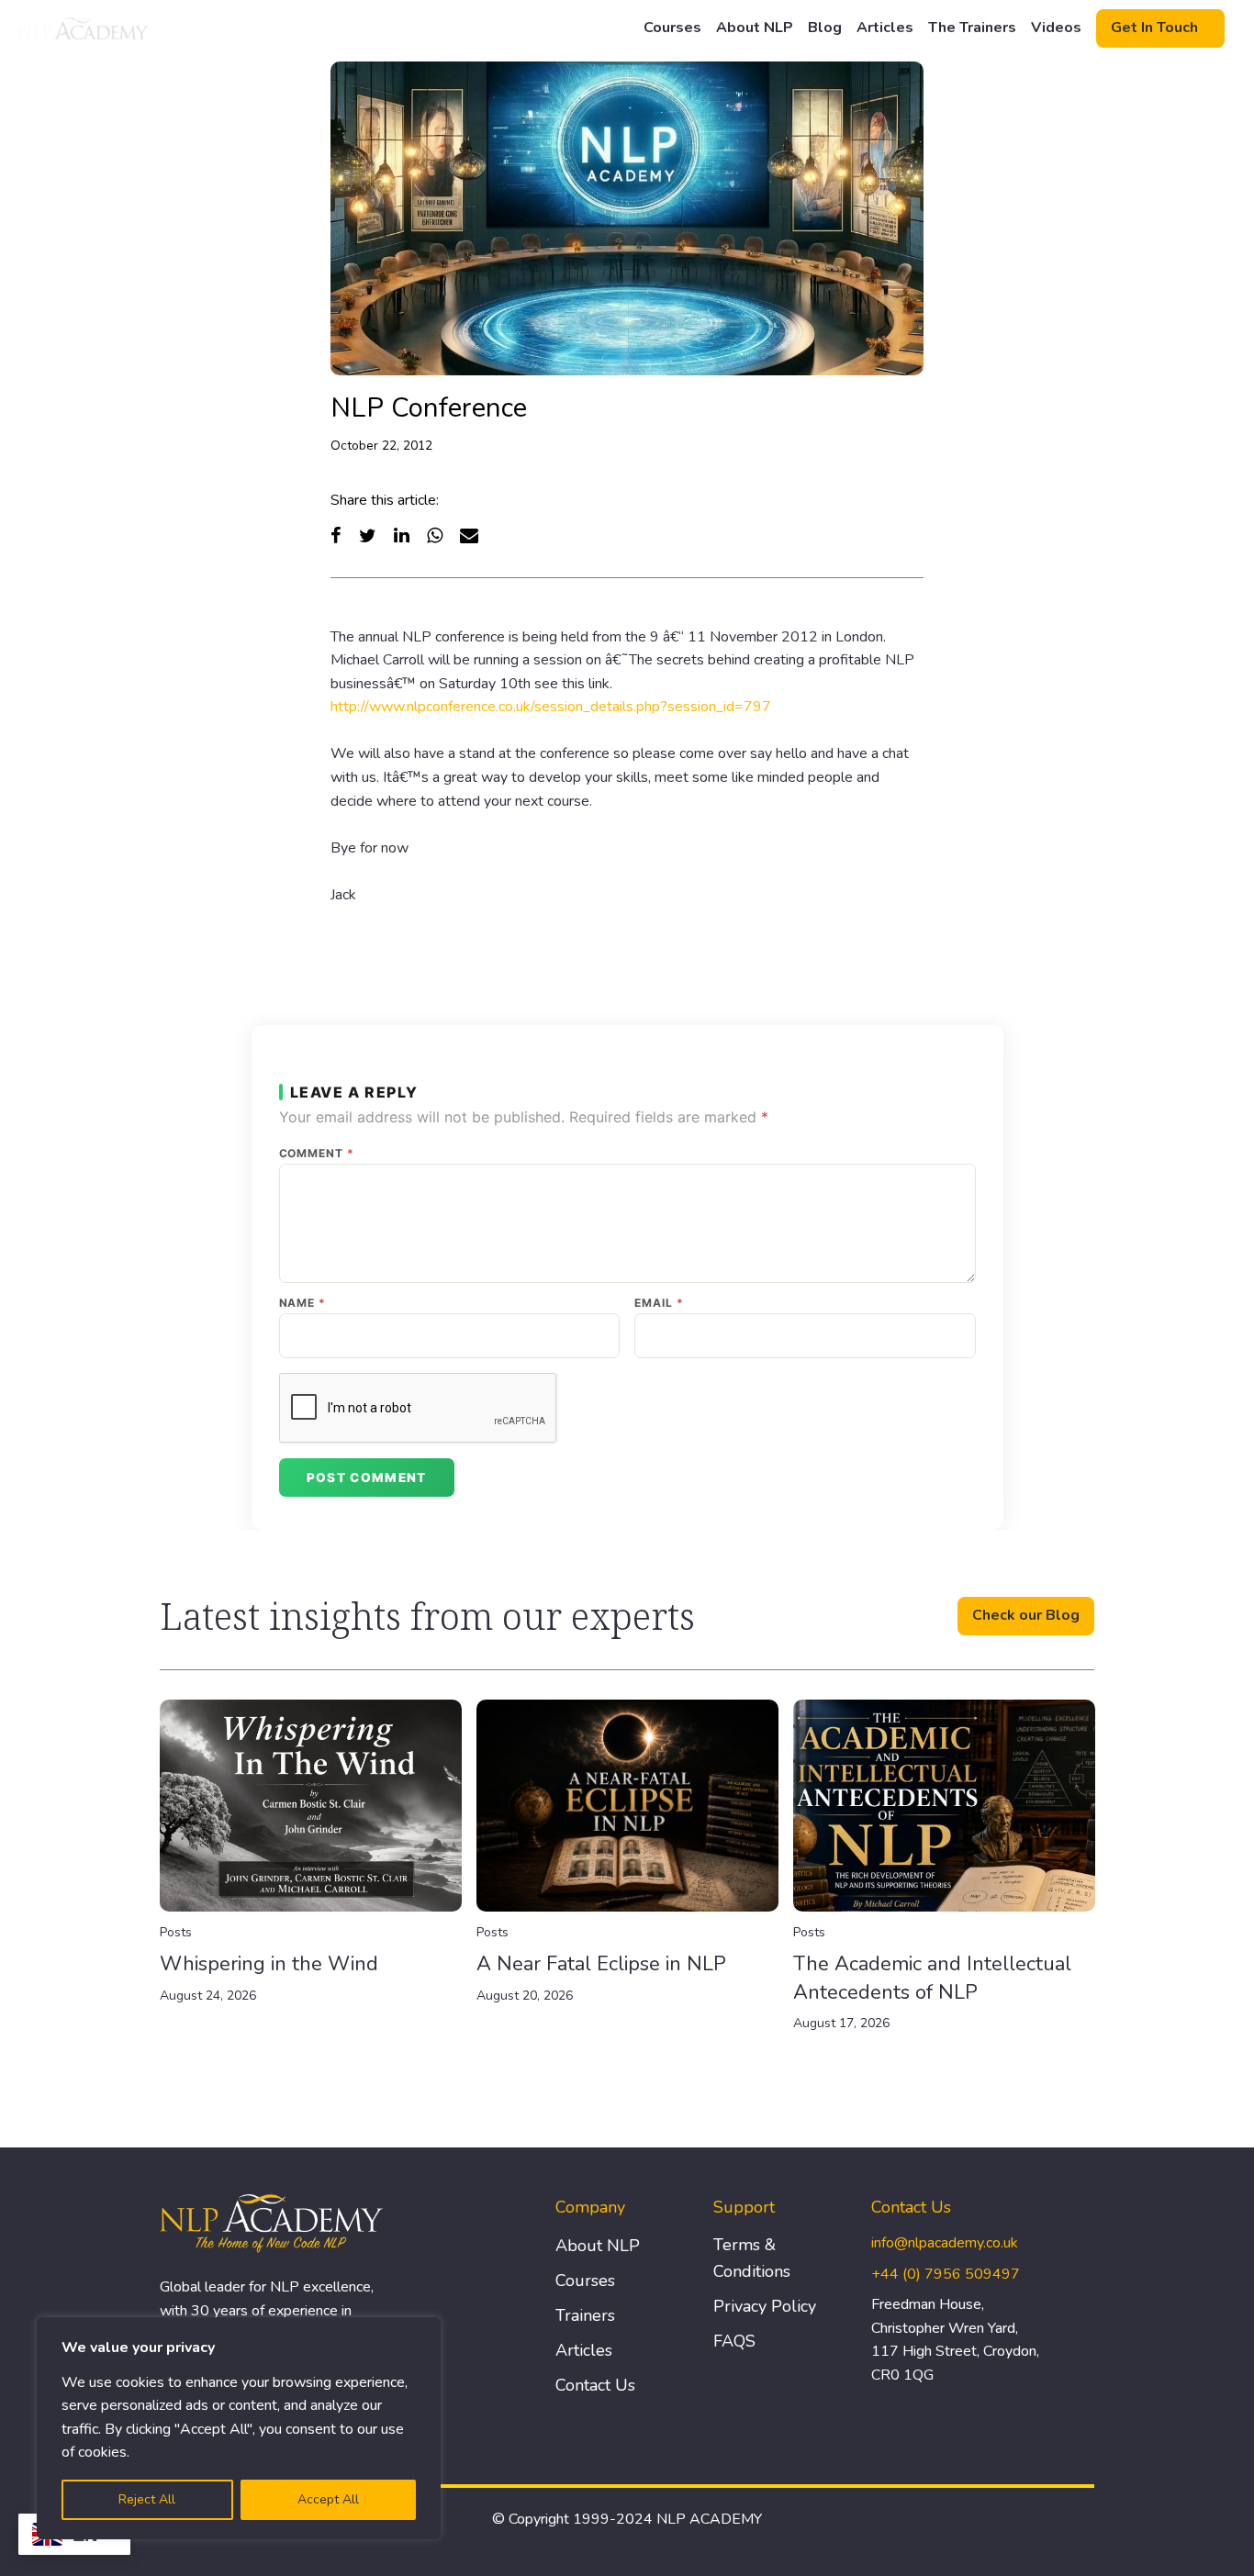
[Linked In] (402, 535)
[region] (239, 2428)
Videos (1056, 28)
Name (303, 1303)
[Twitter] (368, 535)
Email (659, 1303)
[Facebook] (336, 535)
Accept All (328, 2499)
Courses (672, 28)
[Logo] (84, 28)
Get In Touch (1154, 28)
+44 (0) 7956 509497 (946, 2274)
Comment (317, 1154)
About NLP (755, 28)
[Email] (469, 535)
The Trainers (972, 28)
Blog (825, 28)
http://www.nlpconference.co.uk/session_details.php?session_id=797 (551, 707)
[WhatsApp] (435, 535)
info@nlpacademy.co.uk (945, 2243)
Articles (885, 28)
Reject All (147, 2499)
